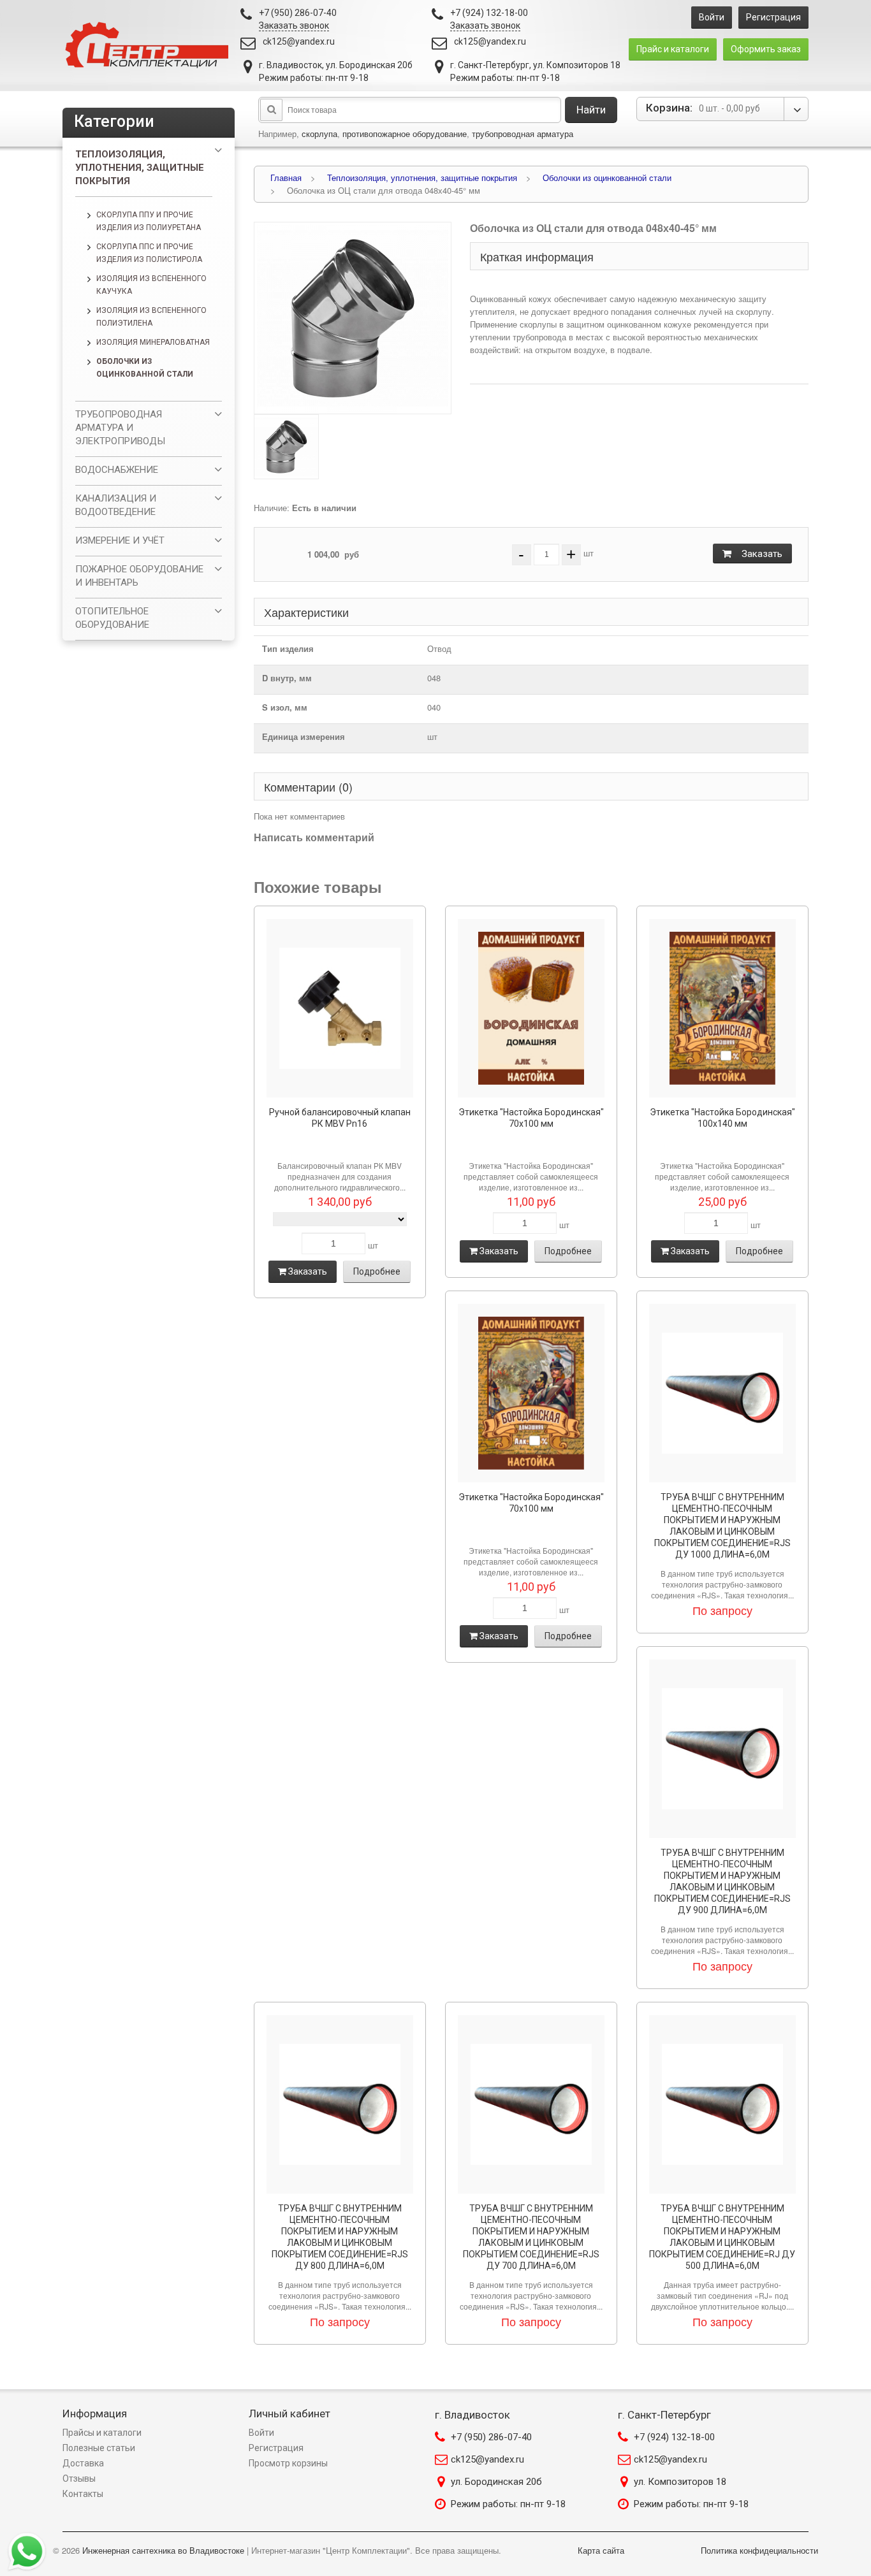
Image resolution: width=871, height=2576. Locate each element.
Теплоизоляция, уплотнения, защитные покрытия (140, 168)
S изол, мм (285, 707)
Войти (712, 17)
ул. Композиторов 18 (680, 2482)
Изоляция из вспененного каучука (151, 285)
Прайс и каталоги (673, 49)
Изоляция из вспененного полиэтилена (151, 317)
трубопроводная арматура (523, 134)
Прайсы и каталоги (102, 2433)
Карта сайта (601, 2550)
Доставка (83, 2463)
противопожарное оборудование (405, 134)
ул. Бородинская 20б (496, 2482)
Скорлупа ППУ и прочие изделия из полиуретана (149, 221)
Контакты (83, 2494)
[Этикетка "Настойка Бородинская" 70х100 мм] (531, 1008)
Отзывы (79, 2478)
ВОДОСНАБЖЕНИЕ (117, 470)
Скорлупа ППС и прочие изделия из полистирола (149, 253)
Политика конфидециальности (759, 2550)
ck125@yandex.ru (299, 41)
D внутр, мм (287, 678)
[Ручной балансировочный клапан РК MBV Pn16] (340, 1008)
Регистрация (773, 17)
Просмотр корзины (288, 2463)
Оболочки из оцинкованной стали (145, 368)
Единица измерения (304, 736)
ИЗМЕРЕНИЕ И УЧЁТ (120, 540)
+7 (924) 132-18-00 (674, 2437)
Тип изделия (288, 648)
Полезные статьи (99, 2448)
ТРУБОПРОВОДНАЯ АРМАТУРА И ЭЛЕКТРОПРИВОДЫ (120, 428)
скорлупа (319, 134)
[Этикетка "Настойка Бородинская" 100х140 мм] (722, 1008)
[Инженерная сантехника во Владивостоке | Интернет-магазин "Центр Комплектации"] (150, 46)
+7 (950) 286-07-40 (491, 2437)
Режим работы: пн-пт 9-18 (508, 2504)
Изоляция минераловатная (153, 342)
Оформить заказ (766, 49)
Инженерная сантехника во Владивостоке (163, 2550)
